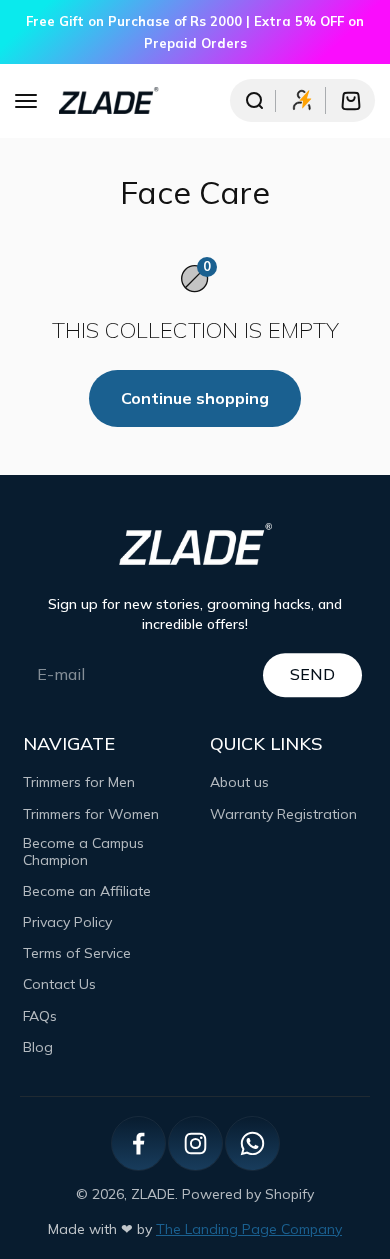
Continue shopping (195, 398)
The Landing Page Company (249, 1229)
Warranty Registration (283, 814)
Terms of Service (77, 953)
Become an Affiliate (87, 891)
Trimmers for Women (91, 814)
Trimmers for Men (79, 782)
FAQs (40, 1016)
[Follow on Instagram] (195, 1143)
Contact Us (59, 984)
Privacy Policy (67, 922)
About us (239, 782)
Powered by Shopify (248, 1194)
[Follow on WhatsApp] (252, 1143)
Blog (38, 1047)
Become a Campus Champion (83, 852)
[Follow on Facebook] (138, 1143)
